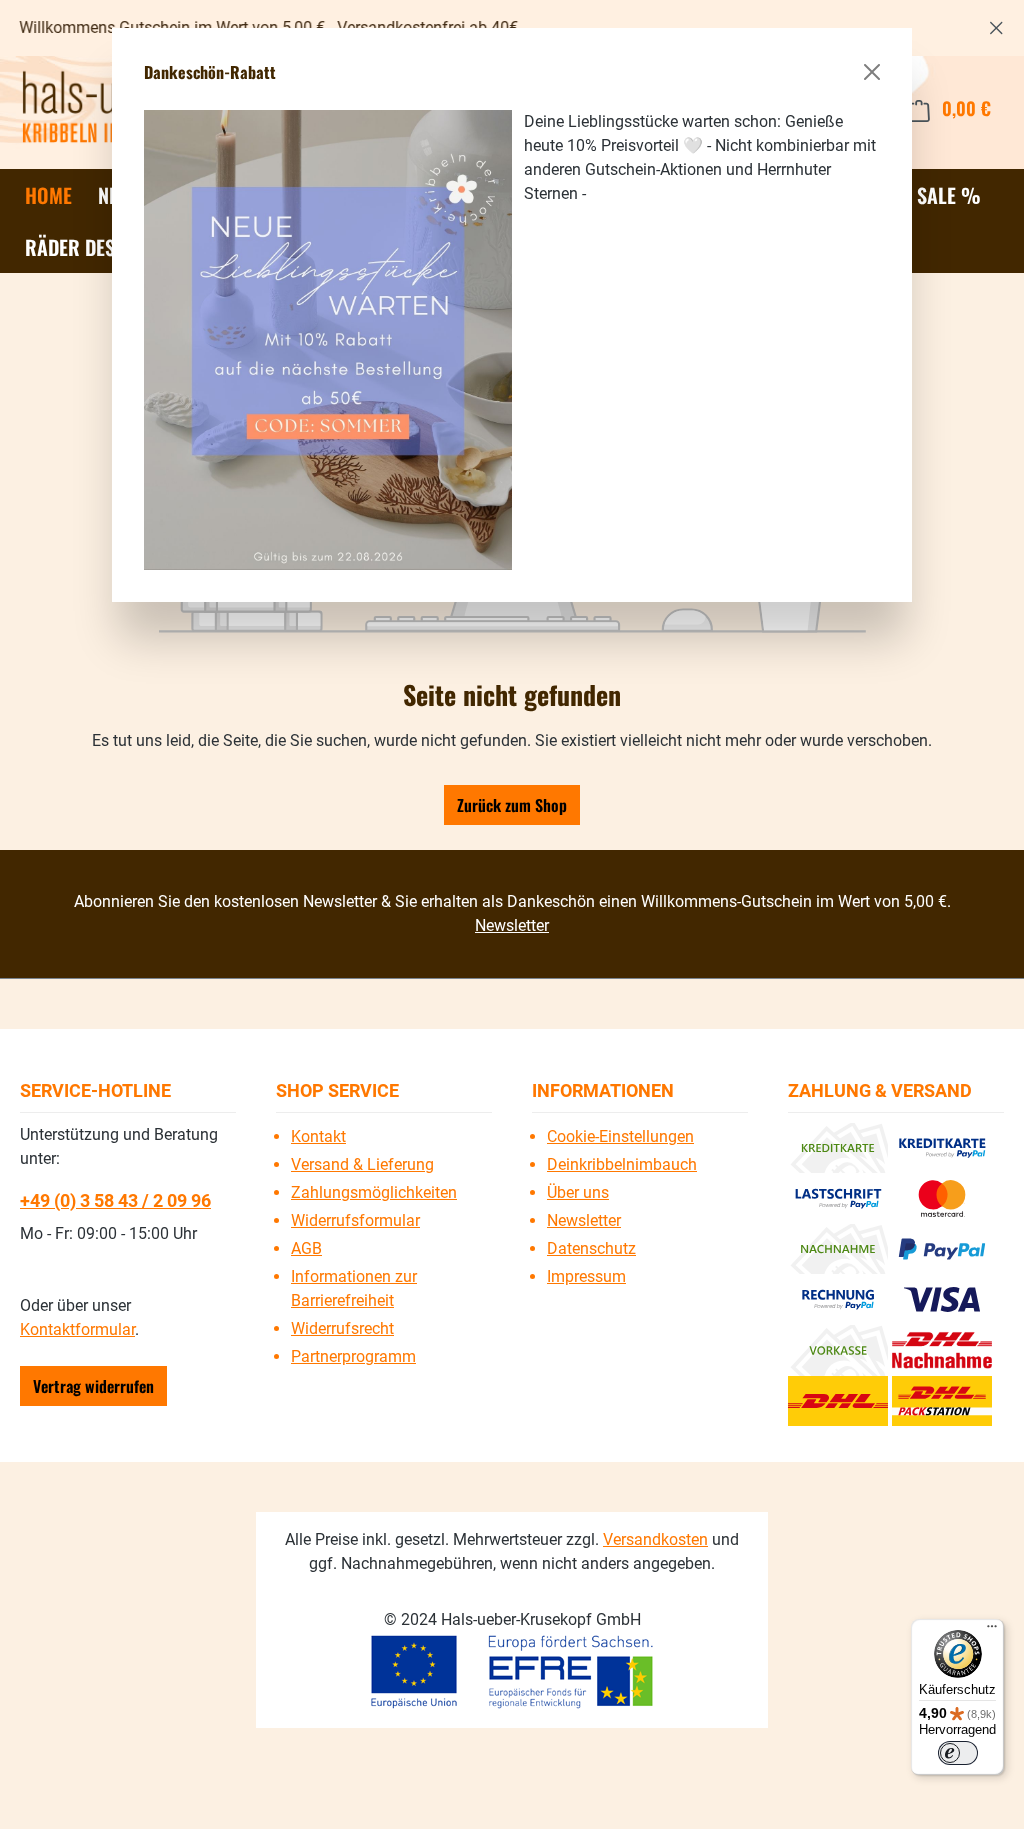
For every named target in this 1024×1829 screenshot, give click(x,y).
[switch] (958, 1753)
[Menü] (992, 1631)
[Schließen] (872, 72)
